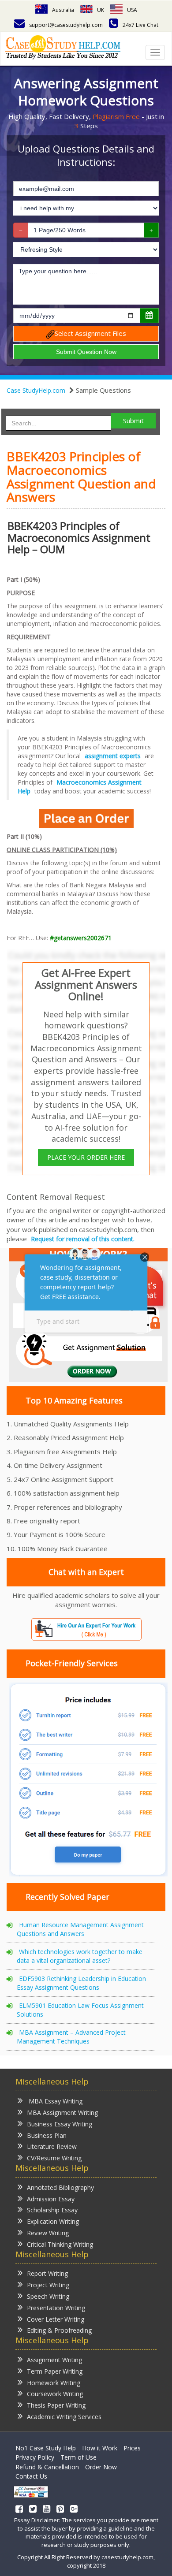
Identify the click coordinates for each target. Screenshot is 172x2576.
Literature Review (52, 2146)
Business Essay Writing (60, 2124)
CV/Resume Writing (54, 2158)
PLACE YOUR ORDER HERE (86, 1157)
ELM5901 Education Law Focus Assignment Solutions (80, 2010)
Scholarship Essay (52, 2210)
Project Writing (48, 2285)
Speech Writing (48, 2296)
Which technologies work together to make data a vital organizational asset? (80, 1956)
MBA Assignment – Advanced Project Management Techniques (71, 2037)
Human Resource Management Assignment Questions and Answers (80, 1929)
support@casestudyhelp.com (66, 25)
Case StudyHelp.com (36, 390)
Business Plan (47, 2135)
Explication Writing (53, 2221)
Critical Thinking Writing (60, 2244)
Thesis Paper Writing (56, 2405)
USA (132, 10)
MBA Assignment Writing (62, 2113)
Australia (63, 10)
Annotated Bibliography (60, 2187)
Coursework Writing (55, 2394)
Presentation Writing (56, 2308)
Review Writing (48, 2233)
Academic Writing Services (64, 2417)
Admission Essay (51, 2199)
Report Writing (47, 2273)
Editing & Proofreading (59, 2330)
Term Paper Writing (55, 2371)
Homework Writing (54, 2383)
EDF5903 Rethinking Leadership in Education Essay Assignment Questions (81, 1983)
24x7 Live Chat (140, 25)
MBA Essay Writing (55, 2101)
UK (101, 10)
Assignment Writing (54, 2360)
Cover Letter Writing (56, 2319)
